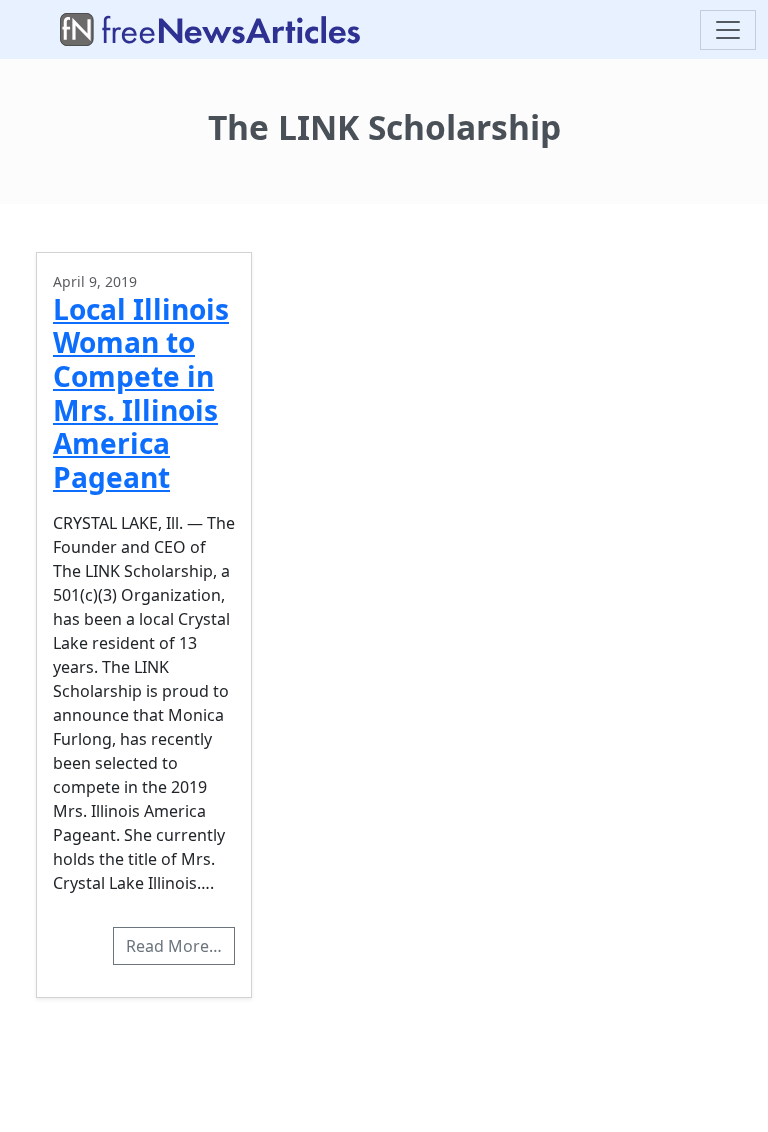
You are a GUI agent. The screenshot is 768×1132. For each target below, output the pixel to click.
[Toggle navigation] (728, 30)
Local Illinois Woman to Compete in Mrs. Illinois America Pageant (141, 393)
